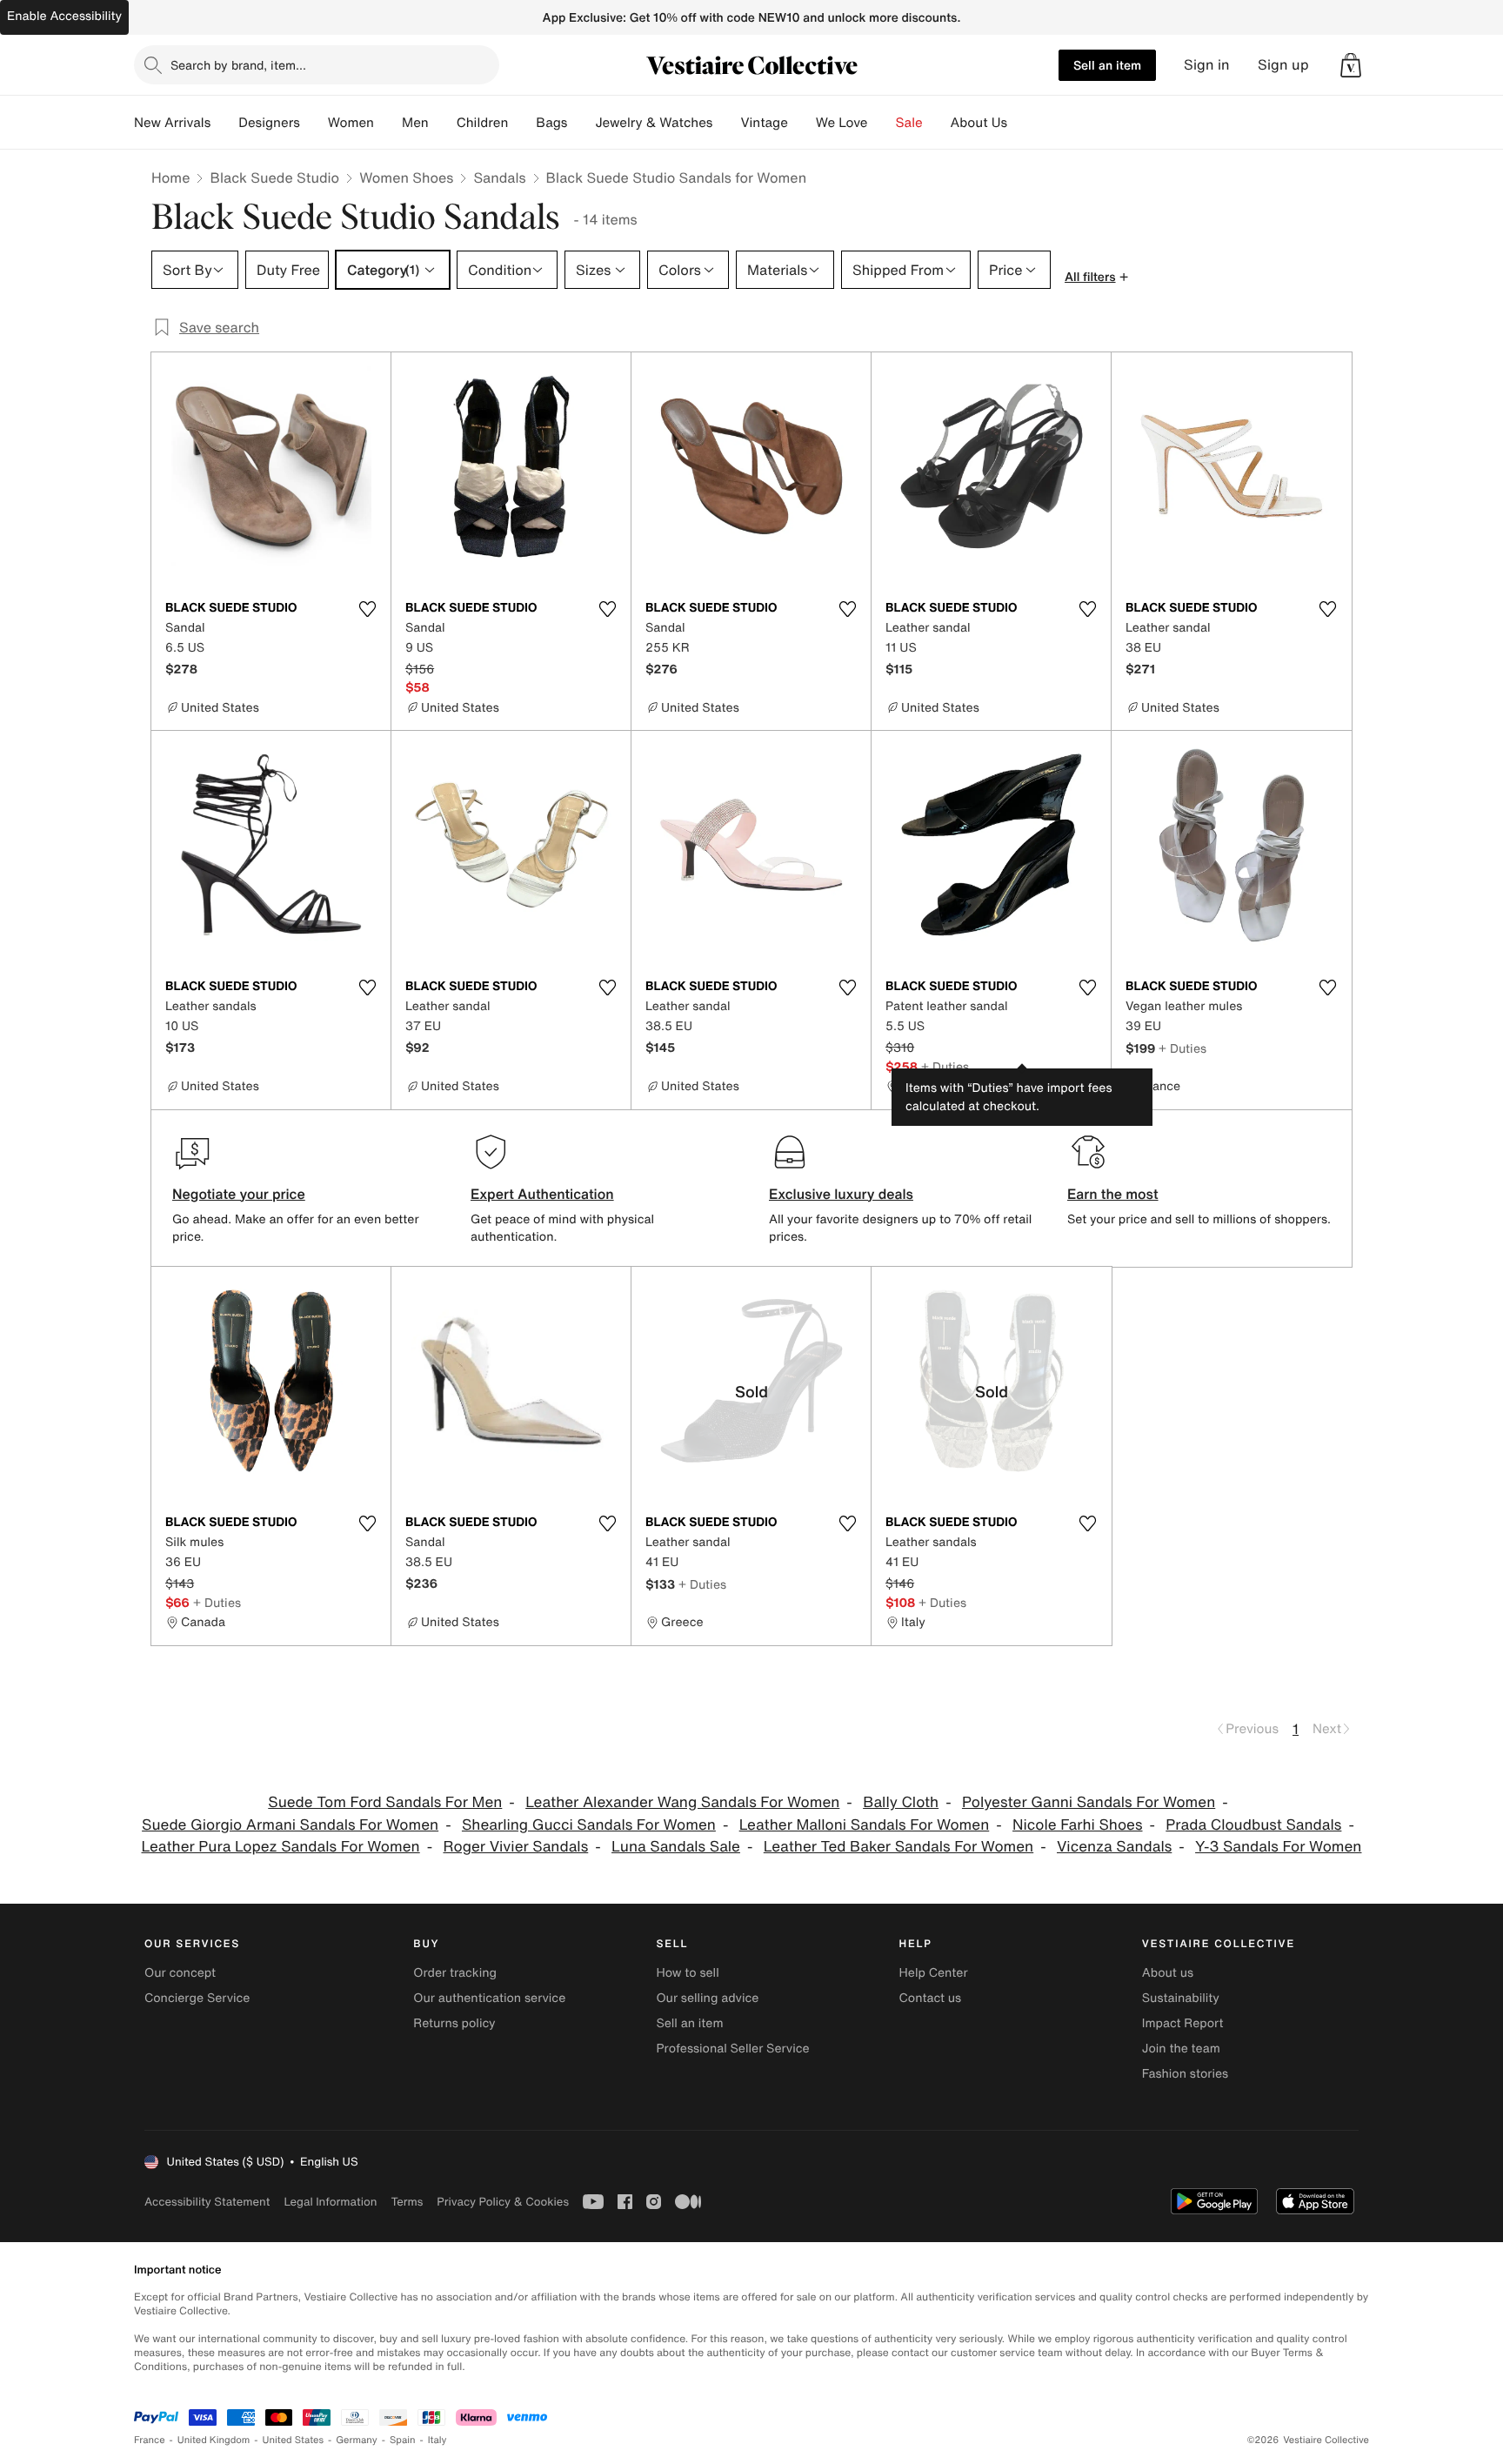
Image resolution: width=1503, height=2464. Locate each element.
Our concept (180, 1973)
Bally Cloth (901, 1802)
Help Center (934, 1973)
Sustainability (1181, 1998)
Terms (407, 2202)
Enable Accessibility (64, 16)
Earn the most (1113, 1194)
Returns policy (454, 2023)
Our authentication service (489, 1998)
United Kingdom (214, 2440)
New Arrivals (172, 123)
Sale (909, 123)
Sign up (1283, 65)
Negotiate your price (239, 1194)
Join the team (1181, 2049)
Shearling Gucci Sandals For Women (589, 1825)
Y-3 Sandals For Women (1278, 1847)
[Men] (443, 123)
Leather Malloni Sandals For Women (865, 1825)
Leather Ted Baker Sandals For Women (898, 1847)
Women (351, 123)
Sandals (499, 177)
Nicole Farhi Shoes (1077, 1825)
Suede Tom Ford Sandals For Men (385, 1802)
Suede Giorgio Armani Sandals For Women (290, 1825)
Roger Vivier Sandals (515, 1847)
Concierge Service (197, 1998)
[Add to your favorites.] (367, 609)
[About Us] (1021, 123)
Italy (438, 2440)
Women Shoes (406, 177)
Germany (357, 2440)
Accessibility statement (207, 2202)
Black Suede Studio (274, 177)
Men (415, 123)
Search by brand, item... (238, 65)
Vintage (764, 123)
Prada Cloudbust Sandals (1253, 1825)
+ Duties (945, 1066)
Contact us (931, 1998)
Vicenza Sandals (1114, 1847)
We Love (842, 123)
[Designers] (314, 123)
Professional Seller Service (732, 2049)
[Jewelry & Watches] (726, 123)
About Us (979, 123)
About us (1168, 1973)
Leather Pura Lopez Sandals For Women (281, 1847)
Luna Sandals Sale (676, 1847)
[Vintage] (802, 123)
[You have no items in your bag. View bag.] (1351, 65)
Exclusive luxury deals (841, 1194)
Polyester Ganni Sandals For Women (1089, 1802)
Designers (269, 123)
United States (294, 2440)
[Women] (388, 123)
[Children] (522, 123)
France (150, 2440)
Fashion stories (1185, 2074)
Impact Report (1183, 2023)
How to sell (687, 1973)
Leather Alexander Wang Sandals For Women (682, 1802)
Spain (403, 2440)
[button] (1351, 65)
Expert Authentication (542, 1194)
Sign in (1207, 65)
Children (483, 123)
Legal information (330, 2202)
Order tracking (455, 1973)
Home (170, 177)
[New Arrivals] (224, 123)
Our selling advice (707, 1998)
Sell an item (1107, 65)
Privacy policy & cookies (503, 2202)
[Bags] (581, 123)
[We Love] (882, 123)
